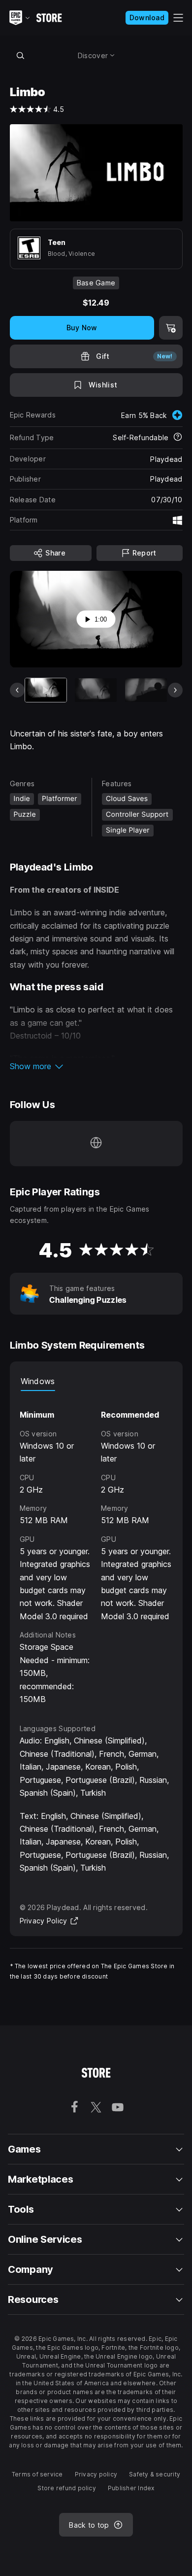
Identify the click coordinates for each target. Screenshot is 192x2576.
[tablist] (96, 1381)
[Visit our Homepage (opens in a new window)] (96, 1144)
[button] (96, 1066)
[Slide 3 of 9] (146, 690)
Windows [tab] (38, 1381)
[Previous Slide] (17, 690)
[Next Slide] (175, 690)
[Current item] (46, 690)
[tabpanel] (96, 1548)
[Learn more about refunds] (178, 438)
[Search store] (21, 55)
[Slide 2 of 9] (96, 690)
